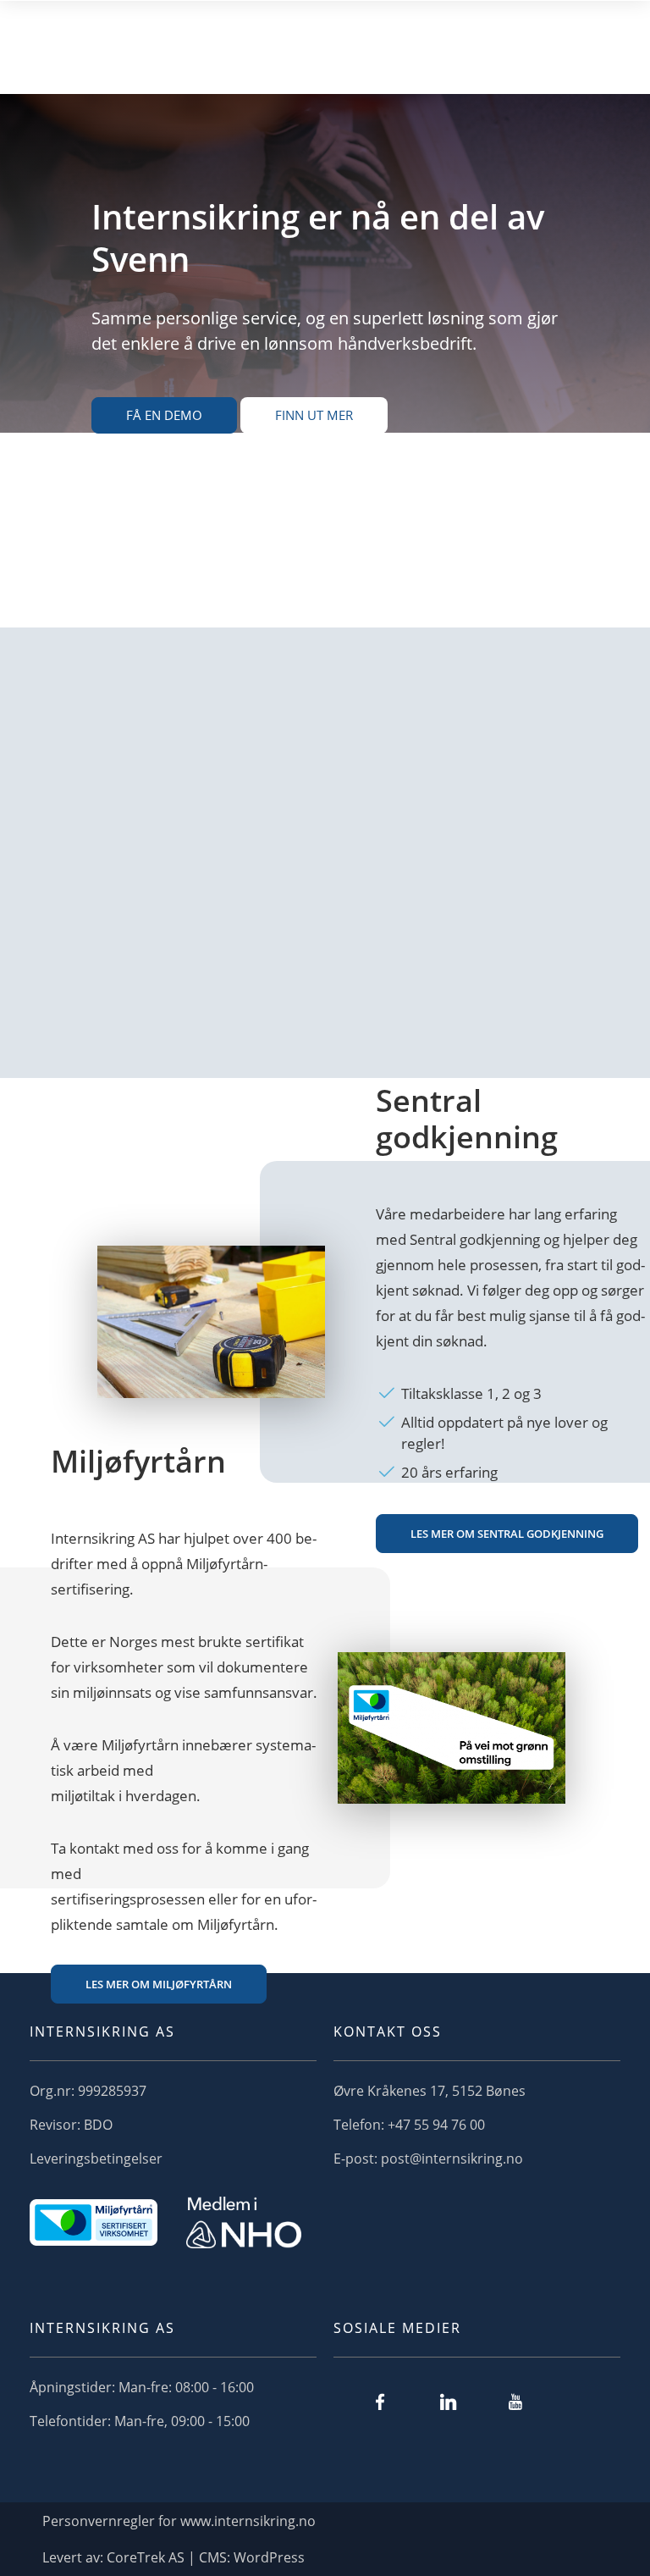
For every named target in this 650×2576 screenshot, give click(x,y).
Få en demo (164, 415)
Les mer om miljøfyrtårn (159, 1984)
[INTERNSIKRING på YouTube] (515, 2402)
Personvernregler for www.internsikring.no (179, 2521)
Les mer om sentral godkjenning (507, 1534)
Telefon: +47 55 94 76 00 (409, 2125)
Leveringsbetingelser (96, 2159)
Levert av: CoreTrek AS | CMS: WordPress (174, 2557)
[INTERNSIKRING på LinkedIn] (448, 2402)
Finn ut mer (314, 415)
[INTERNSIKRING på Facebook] (380, 2402)
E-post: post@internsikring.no (428, 2159)
